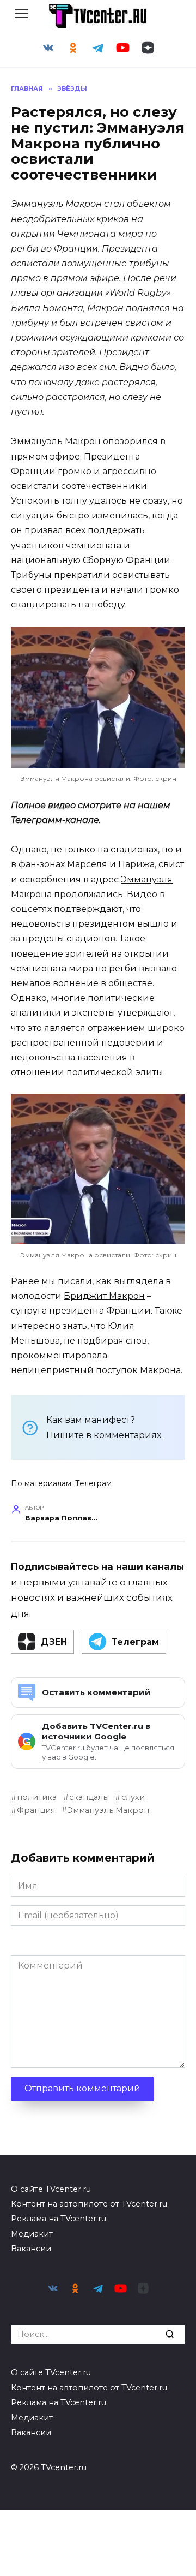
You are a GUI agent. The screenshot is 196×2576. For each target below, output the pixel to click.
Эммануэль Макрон (56, 441)
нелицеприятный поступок (74, 1370)
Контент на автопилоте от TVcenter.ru (89, 2204)
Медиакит (32, 2234)
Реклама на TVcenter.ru (59, 2219)
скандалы (89, 1797)
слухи (133, 1797)
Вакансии (31, 2249)
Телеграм (93, 1483)
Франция (36, 1810)
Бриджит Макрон (104, 1296)
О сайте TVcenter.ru (51, 2189)
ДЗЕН (54, 1642)
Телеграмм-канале (55, 820)
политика (37, 1797)
